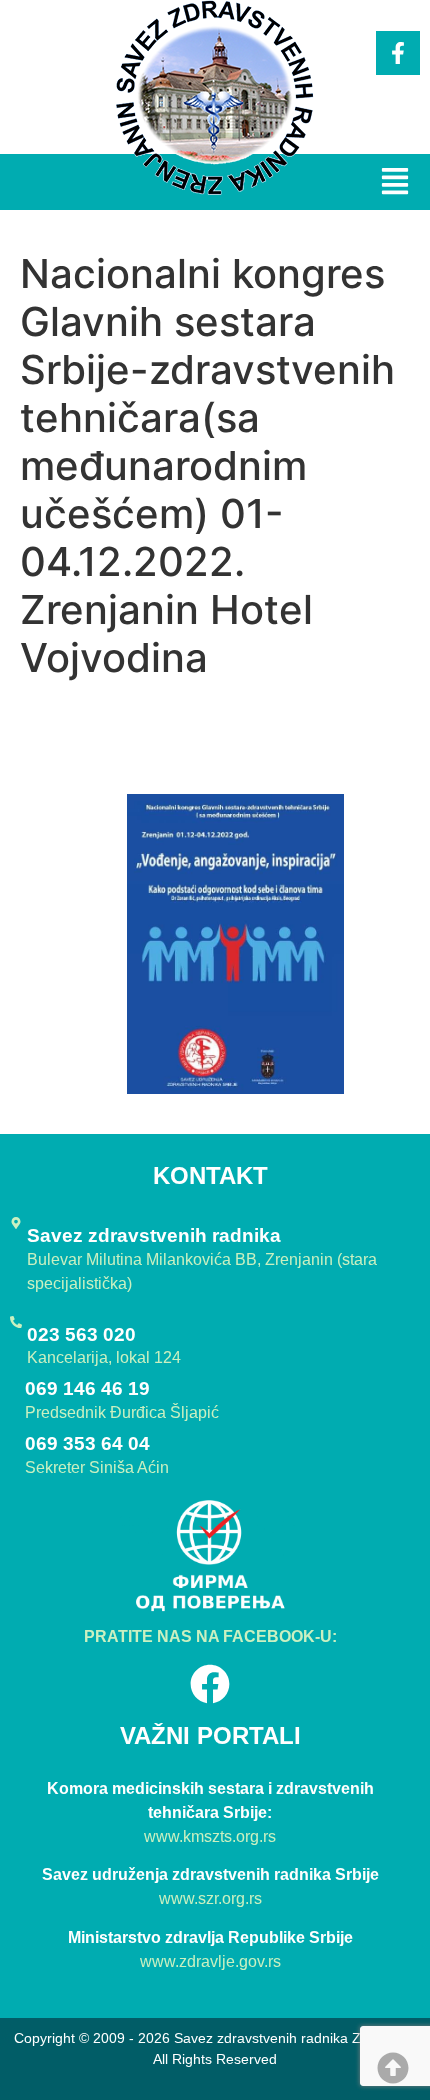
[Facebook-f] (398, 53)
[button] (394, 182)
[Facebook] (210, 1684)
